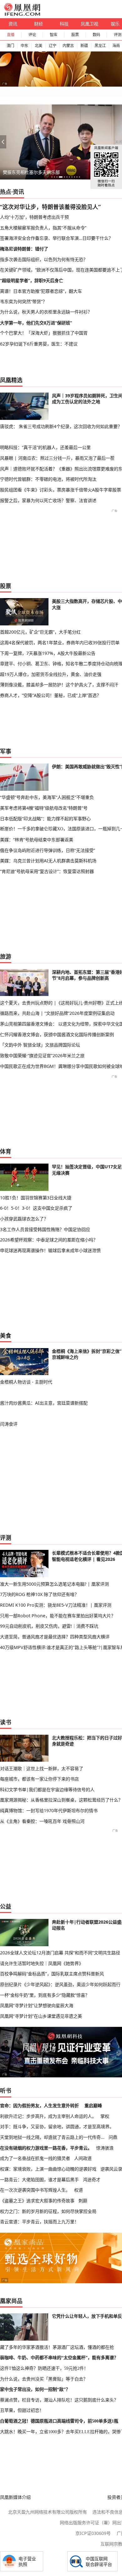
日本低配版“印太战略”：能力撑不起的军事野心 (45, 819)
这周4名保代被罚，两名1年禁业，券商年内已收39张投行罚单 (60, 643)
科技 (64, 24)
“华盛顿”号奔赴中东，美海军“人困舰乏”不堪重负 (47, 797)
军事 (6, 751)
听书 (6, 2091)
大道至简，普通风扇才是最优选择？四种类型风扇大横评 (55, 1637)
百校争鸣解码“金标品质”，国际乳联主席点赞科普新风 (52, 1974)
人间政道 (83, 2158)
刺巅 (83, 2201)
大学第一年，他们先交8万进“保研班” (36, 323)
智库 (53, 35)
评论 (32, 35)
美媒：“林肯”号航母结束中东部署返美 (37, 840)
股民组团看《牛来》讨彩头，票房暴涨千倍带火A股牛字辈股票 (61, 490)
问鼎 (113, 2137)
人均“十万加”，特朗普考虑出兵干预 (34, 217)
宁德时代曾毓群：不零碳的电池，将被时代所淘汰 (48, 479)
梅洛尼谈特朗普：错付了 (24, 249)
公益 (6, 1906)
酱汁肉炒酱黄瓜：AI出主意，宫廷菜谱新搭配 (44, 1403)
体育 (6, 1151)
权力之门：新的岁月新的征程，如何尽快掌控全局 (48, 2211)
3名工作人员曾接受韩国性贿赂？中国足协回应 (45, 1229)
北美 (38, 46)
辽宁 (53, 46)
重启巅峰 (93, 2105)
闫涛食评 (9, 1424)
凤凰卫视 (89, 24)
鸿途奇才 (92, 2180)
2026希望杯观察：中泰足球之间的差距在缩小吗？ (49, 1240)
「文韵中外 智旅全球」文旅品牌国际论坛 (40, 1045)
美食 (6, 1336)
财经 (38, 24)
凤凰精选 (11, 380)
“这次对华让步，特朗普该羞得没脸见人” (50, 207)
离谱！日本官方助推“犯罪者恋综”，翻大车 (41, 291)
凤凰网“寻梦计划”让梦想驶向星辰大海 (37, 2005)
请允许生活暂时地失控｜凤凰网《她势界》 (42, 1963)
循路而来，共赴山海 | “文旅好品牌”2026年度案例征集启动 (57, 1013)
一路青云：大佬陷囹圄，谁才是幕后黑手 (39, 2180)
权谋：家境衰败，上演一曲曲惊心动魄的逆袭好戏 (48, 2169)
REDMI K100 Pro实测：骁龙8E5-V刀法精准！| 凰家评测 (56, 1605)
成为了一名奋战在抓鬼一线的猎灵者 (35, 2158)
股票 (75, 35)
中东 (24, 46)
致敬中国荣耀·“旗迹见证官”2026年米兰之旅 (42, 1055)
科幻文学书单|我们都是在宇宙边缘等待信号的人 (47, 1789)
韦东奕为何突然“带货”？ (23, 301)
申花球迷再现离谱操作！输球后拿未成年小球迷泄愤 (50, 1250)
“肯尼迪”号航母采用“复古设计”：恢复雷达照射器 (47, 871)
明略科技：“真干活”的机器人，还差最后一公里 (45, 447)
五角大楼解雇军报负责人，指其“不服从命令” (43, 228)
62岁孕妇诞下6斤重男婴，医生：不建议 (39, 344)
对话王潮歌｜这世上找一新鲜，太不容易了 (42, 1768)
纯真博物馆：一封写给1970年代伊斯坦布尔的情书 (49, 1810)
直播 (11, 35)
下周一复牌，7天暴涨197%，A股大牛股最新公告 (48, 653)
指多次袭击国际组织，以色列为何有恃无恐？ (44, 259)
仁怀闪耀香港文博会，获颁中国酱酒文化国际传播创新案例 (57, 1034)
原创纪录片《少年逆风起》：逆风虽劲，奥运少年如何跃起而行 (60, 1984)
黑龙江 (100, 46)
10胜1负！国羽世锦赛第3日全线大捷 (36, 1198)
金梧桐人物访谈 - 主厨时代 (26, 1382)
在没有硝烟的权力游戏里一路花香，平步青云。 (46, 2148)
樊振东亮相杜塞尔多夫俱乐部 (31, 172)
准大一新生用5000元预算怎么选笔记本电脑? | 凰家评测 (54, 1584)
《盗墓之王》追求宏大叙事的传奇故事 (37, 2201)
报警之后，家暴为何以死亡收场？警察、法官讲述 (48, 500)
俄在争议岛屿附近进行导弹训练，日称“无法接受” (48, 850)
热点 (6, 192)
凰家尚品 (11, 2301)
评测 (6, 1538)
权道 (79, 2190)
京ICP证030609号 (93, 2533)
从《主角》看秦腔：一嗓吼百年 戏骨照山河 (42, 1821)
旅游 (6, 956)
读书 (6, 1722)
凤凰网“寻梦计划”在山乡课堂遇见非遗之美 (41, 2016)
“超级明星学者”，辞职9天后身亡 (32, 280)
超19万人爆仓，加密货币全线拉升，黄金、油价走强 (51, 674)
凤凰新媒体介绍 (15, 2497)
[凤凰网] (22, 14)
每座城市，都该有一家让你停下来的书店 (39, 1779)
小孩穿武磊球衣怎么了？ (24, 1219)
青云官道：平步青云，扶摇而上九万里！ (39, 2222)
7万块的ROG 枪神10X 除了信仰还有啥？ (39, 1594)
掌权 (105, 2116)
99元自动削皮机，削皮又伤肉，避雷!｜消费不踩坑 (49, 1626)
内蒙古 (68, 46)
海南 (116, 46)
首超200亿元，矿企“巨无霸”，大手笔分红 (40, 632)
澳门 (10, 46)
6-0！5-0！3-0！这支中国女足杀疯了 (36, 1208)
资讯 (13, 24)
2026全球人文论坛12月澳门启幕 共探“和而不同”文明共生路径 (60, 1953)
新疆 (84, 46)
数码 (96, 35)
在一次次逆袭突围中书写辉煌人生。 (35, 2190)
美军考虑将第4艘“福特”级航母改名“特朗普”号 (44, 808)
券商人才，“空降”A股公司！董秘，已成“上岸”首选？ (51, 695)
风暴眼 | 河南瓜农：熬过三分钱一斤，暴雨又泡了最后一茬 (57, 458)
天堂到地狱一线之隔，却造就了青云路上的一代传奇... (52, 2137)
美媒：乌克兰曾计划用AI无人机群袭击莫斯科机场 (48, 861)
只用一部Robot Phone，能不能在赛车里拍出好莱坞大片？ (58, 1616)
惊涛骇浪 (105, 2148)
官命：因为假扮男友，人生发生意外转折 (39, 2105)
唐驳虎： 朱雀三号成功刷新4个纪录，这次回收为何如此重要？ (61, 426)
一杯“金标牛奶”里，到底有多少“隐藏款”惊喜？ (45, 1995)
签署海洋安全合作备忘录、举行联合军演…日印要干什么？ (56, 238)
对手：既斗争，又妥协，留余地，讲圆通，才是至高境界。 (57, 2126)
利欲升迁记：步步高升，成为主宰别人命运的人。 (48, 2116)
